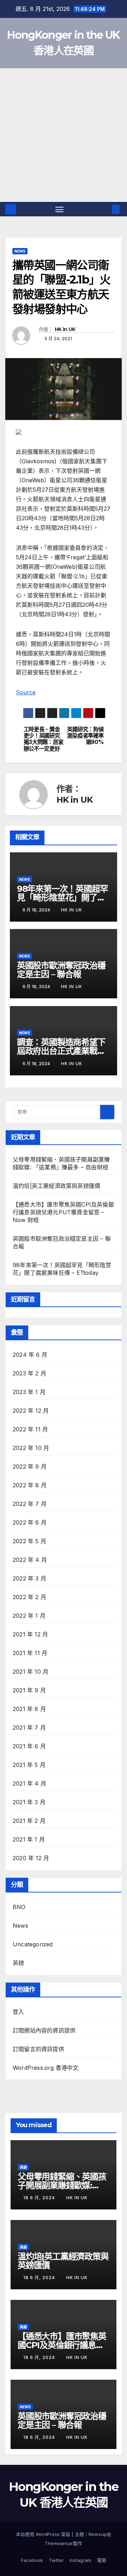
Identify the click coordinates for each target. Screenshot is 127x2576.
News (20, 251)
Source (26, 692)
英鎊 (18, 1963)
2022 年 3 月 (29, 1578)
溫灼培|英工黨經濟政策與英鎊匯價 (56, 1186)
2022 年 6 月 (30, 1522)
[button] (105, 209)
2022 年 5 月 (29, 1541)
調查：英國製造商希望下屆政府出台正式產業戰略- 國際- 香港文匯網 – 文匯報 (64, 1051)
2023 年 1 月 (29, 1392)
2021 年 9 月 (29, 1690)
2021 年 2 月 (29, 1821)
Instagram (80, 2560)
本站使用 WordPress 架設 (44, 2534)
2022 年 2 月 (29, 1597)
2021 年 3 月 (29, 1802)
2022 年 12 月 (31, 1411)
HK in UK (65, 329)
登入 (18, 2012)
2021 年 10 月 (31, 1672)
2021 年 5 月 (29, 1765)
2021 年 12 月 (30, 1634)
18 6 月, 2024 (40, 2198)
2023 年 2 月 (29, 1373)
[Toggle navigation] (60, 209)
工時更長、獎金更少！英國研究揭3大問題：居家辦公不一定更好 (44, 739)
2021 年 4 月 (29, 1783)
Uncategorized (33, 1944)
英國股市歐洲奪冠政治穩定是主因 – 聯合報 (61, 970)
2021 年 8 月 (29, 1709)
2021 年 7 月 (29, 1728)
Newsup (98, 2534)
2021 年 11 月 (30, 1653)
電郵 (102, 2560)
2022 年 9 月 (30, 1467)
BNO (19, 1907)
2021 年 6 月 (29, 1746)
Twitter (56, 2560)
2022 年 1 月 (29, 1616)
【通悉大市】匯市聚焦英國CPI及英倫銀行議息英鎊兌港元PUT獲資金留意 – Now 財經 (63, 1212)
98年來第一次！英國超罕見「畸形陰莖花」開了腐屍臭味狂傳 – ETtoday (62, 898)
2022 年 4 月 (30, 1560)
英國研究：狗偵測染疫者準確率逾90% (85, 736)
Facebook (32, 2560)
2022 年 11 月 (30, 1429)
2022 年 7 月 (30, 1504)
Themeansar (59, 2543)
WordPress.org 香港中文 (46, 2068)
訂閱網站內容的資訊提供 (44, 2030)
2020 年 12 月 (31, 1858)
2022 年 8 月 (30, 1485)
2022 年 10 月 (31, 1448)
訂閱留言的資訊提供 (38, 2049)
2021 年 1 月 (29, 1839)
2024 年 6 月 (30, 1355)
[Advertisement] (64, 135)
